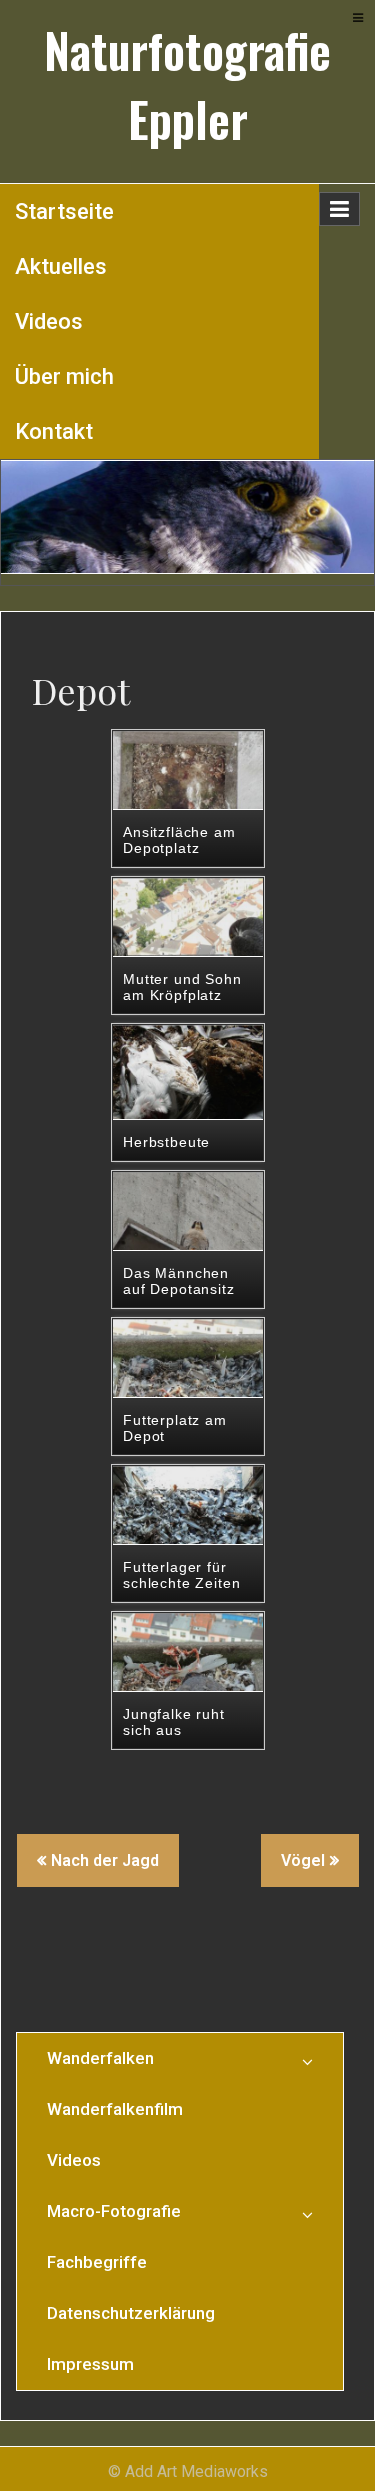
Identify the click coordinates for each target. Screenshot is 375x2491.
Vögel (303, 1860)
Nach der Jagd (105, 1860)
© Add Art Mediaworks (188, 2471)
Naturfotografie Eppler (187, 84)
